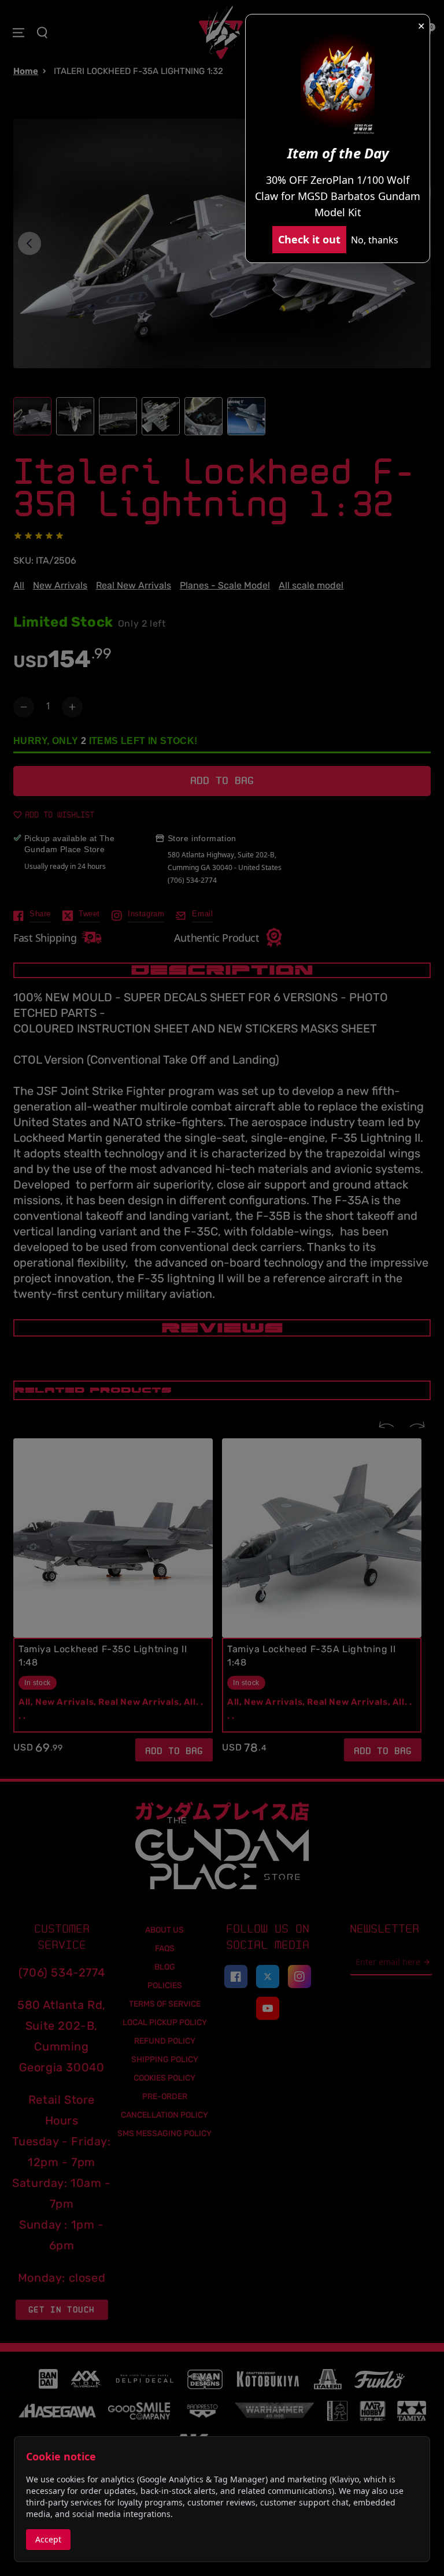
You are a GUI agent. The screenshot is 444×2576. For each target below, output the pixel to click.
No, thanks (375, 240)
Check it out (309, 239)
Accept (48, 2539)
